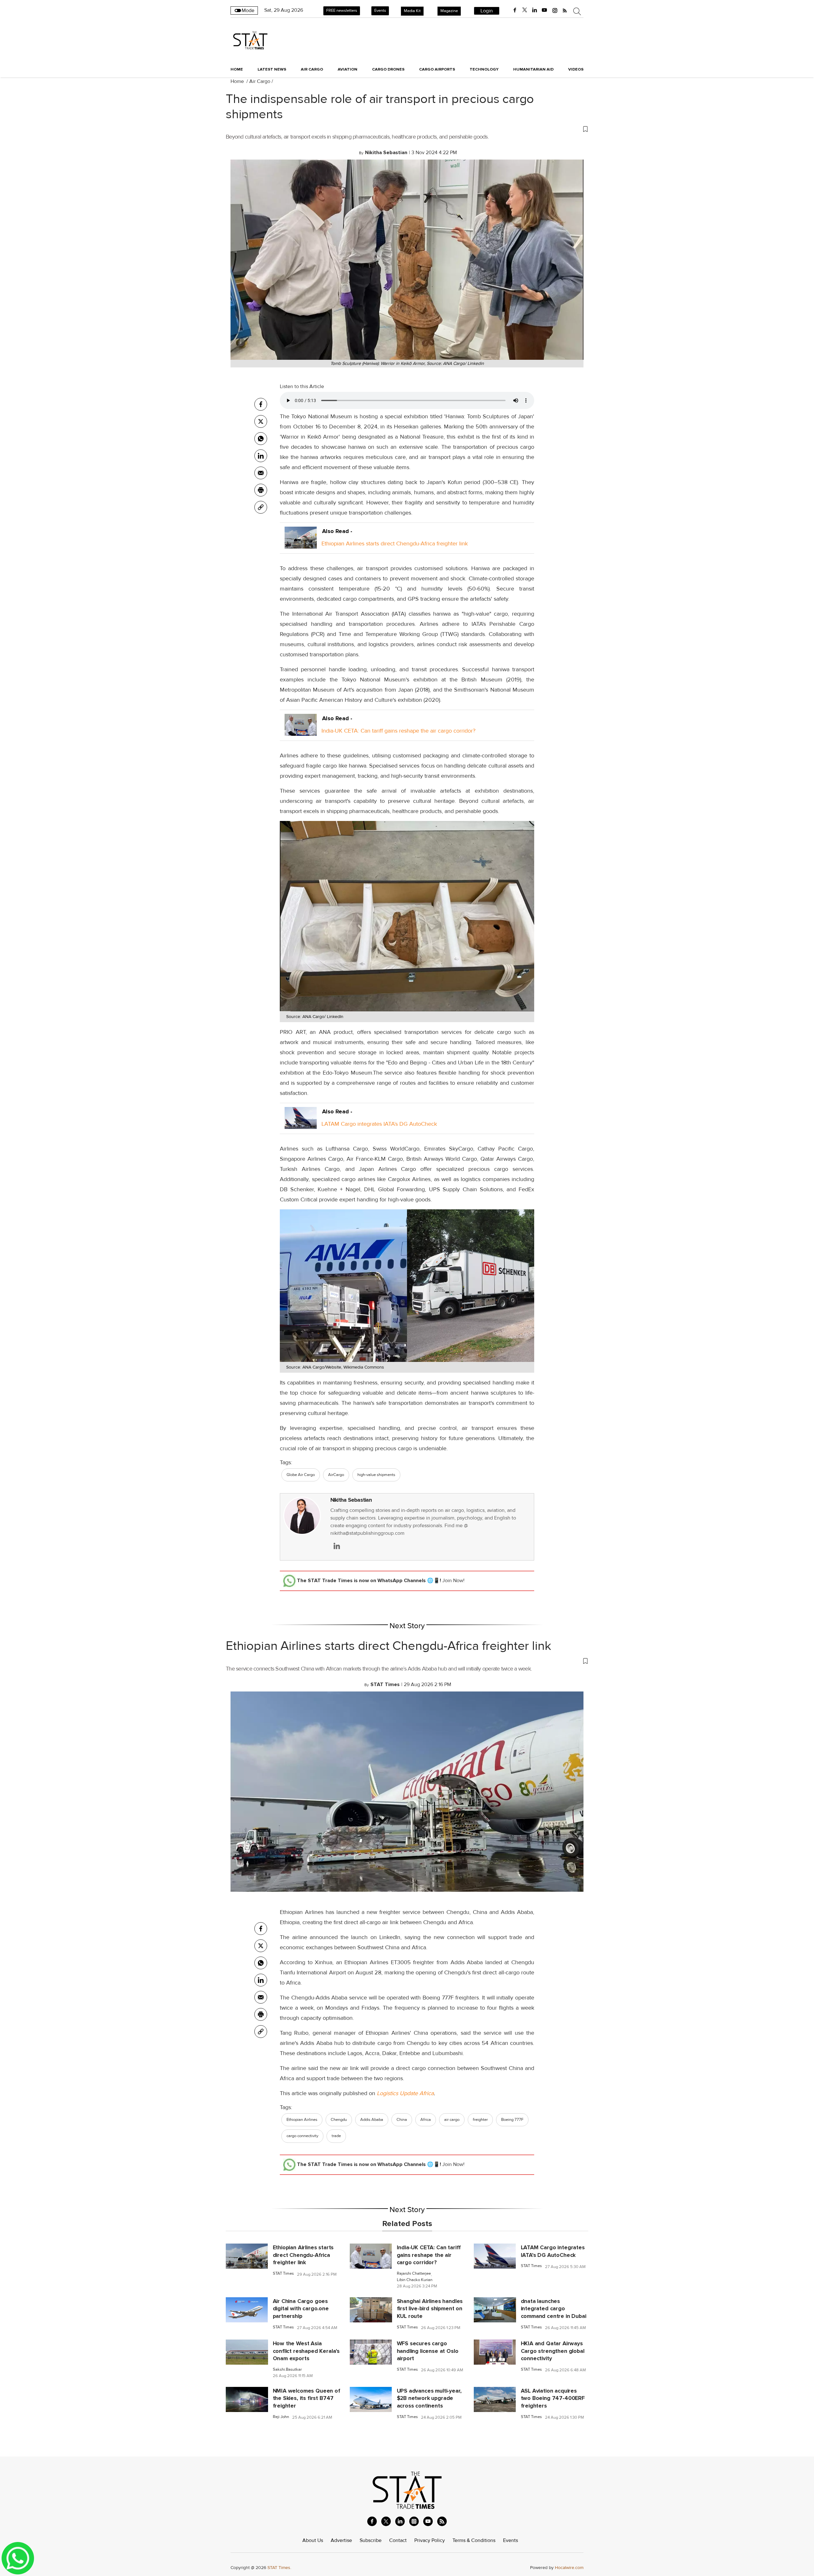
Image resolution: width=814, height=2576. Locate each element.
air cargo (452, 2120)
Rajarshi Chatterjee (414, 2274)
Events (380, 10)
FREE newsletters (342, 10)
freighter (480, 2120)
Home (237, 69)
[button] (407, 129)
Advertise (341, 2540)
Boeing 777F (512, 2120)
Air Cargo (260, 81)
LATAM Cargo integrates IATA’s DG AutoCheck (379, 1124)
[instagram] (555, 10)
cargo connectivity (302, 2136)
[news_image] (247, 2256)
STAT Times (283, 2274)
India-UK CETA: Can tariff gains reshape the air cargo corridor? (398, 731)
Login (487, 11)
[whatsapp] (261, 439)
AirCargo (336, 1475)
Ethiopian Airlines (302, 2120)
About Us (313, 2540)
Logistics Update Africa (405, 2093)
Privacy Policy (430, 2540)
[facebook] (515, 10)
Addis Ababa (372, 2120)
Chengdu (339, 2120)
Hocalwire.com (569, 2568)
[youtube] (544, 10)
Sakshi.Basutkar (287, 2370)
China (402, 2120)
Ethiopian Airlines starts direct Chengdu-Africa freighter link (395, 543)
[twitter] (525, 10)
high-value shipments (376, 1475)
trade (336, 2136)
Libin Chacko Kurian (415, 2280)
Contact (398, 2540)
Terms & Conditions (474, 2540)
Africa (426, 2120)
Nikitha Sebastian (351, 1500)
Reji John (281, 2417)
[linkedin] (535, 10)
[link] (261, 507)
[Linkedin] (261, 456)
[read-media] (301, 543)
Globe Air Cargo (301, 1475)
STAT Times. (279, 2568)
